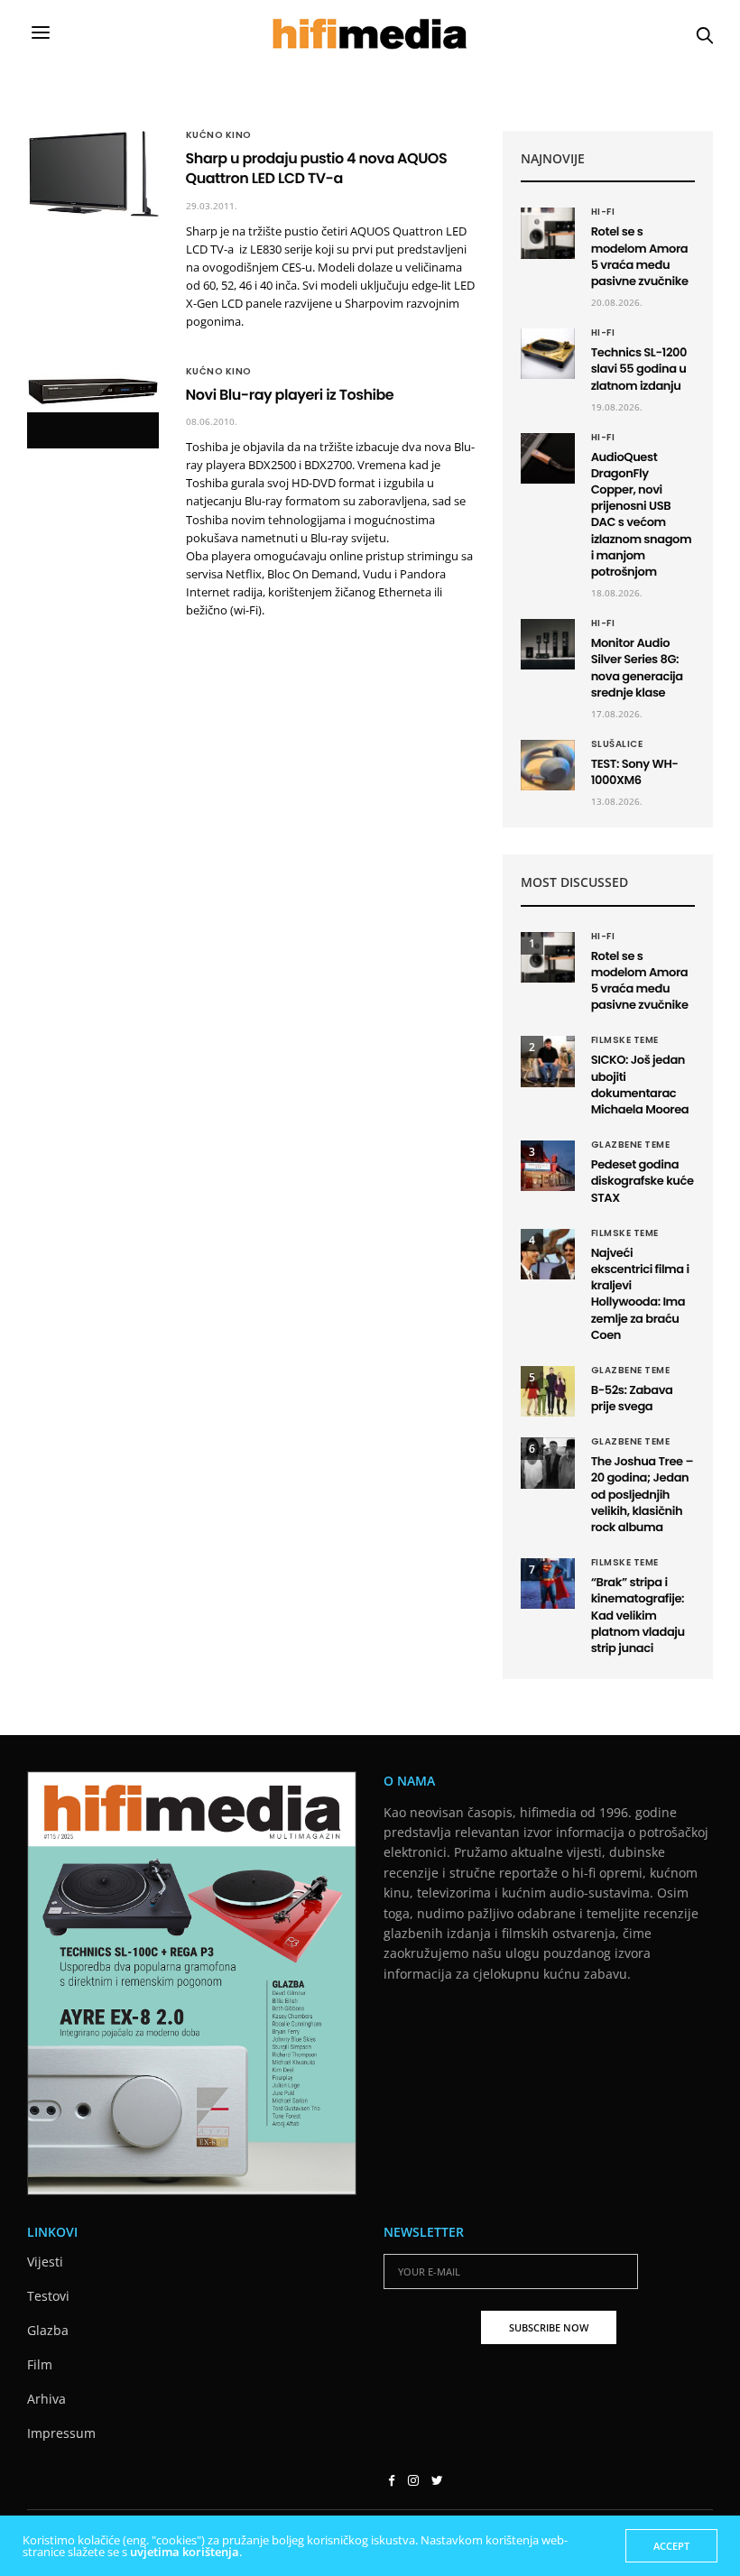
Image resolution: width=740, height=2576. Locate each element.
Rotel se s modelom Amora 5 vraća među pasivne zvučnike (640, 256)
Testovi (48, 2296)
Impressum (61, 2433)
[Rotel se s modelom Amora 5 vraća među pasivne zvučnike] (548, 233)
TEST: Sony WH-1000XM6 (635, 772)
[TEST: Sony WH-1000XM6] (548, 765)
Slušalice (617, 744)
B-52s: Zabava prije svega (632, 1398)
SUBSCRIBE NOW (549, 2327)
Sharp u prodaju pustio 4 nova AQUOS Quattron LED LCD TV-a (317, 168)
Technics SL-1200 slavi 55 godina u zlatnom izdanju (639, 369)
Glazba (48, 2330)
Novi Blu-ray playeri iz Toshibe (290, 395)
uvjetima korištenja (185, 2552)
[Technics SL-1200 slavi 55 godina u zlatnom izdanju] (548, 354)
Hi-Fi (603, 212)
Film (40, 2364)
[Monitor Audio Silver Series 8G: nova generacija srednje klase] (548, 644)
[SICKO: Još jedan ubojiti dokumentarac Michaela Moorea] (548, 1061)
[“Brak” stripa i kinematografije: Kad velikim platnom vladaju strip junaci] (548, 1583)
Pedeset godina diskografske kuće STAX (643, 1181)
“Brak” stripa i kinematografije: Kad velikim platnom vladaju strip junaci (638, 1615)
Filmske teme (625, 1040)
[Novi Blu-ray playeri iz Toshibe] (93, 390)
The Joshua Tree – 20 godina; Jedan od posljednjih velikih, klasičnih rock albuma (642, 1494)
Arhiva (46, 2399)
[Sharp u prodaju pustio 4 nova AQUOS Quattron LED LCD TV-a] (93, 174)
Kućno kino (219, 135)
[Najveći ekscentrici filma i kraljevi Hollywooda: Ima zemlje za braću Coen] (548, 1254)
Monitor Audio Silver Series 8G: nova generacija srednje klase (637, 668)
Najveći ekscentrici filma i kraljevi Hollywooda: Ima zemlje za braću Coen (640, 1294)
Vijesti (45, 2262)
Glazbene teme (631, 1145)
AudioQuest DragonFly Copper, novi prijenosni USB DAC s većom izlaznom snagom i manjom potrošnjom (642, 514)
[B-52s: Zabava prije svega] (548, 1391)
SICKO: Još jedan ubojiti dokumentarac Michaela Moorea (640, 1085)
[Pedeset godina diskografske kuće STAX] (548, 1166)
